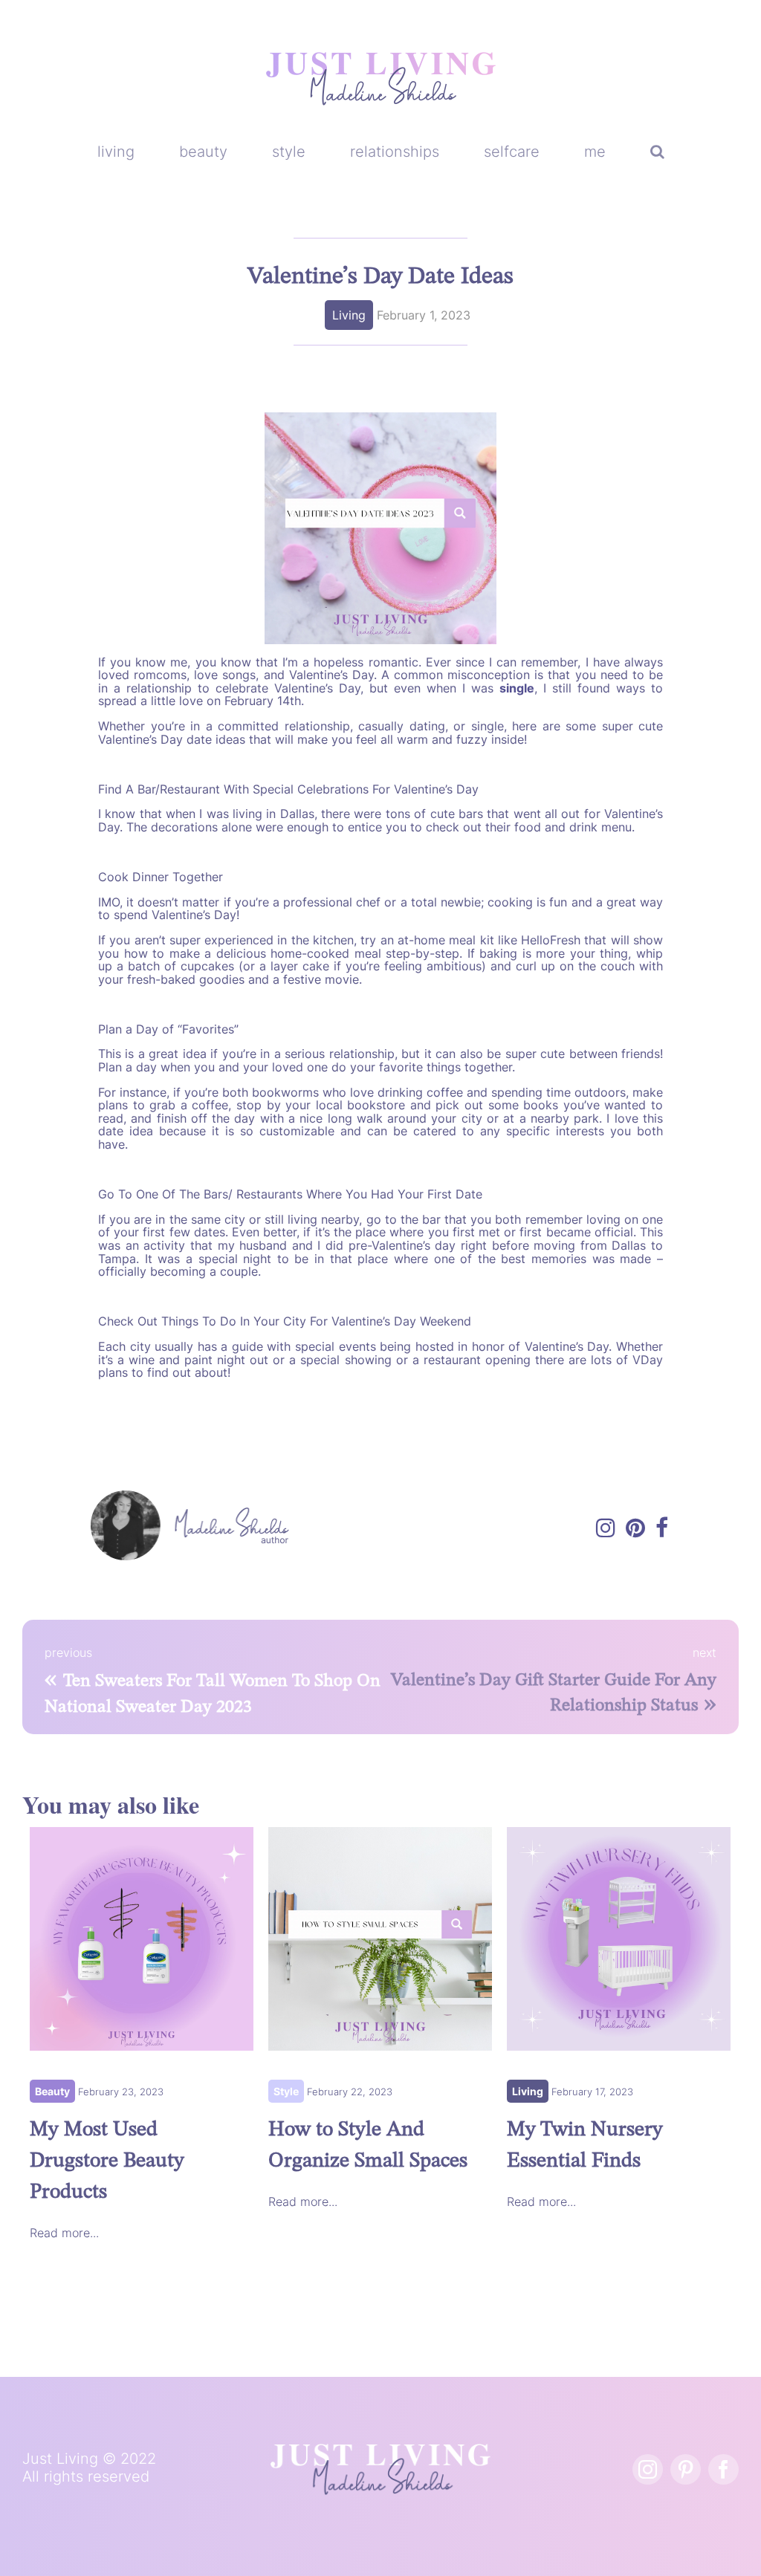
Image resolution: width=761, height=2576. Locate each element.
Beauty (52, 2091)
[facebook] (723, 2469)
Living (349, 315)
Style (286, 2091)
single (517, 688)
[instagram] (648, 2469)
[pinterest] (686, 2469)
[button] (657, 152)
